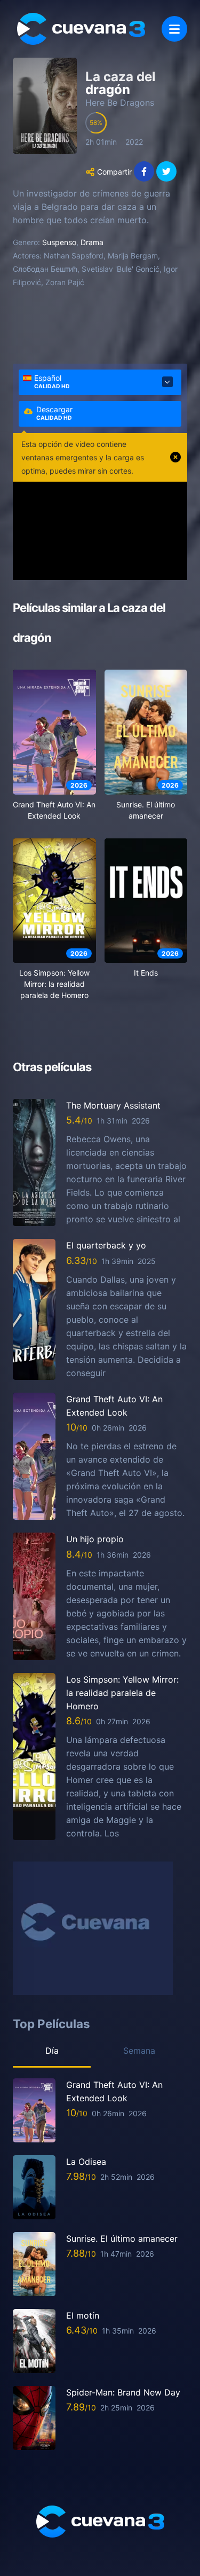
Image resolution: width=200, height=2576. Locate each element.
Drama (92, 242)
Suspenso (59, 242)
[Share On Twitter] (166, 171)
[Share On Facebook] (144, 171)
